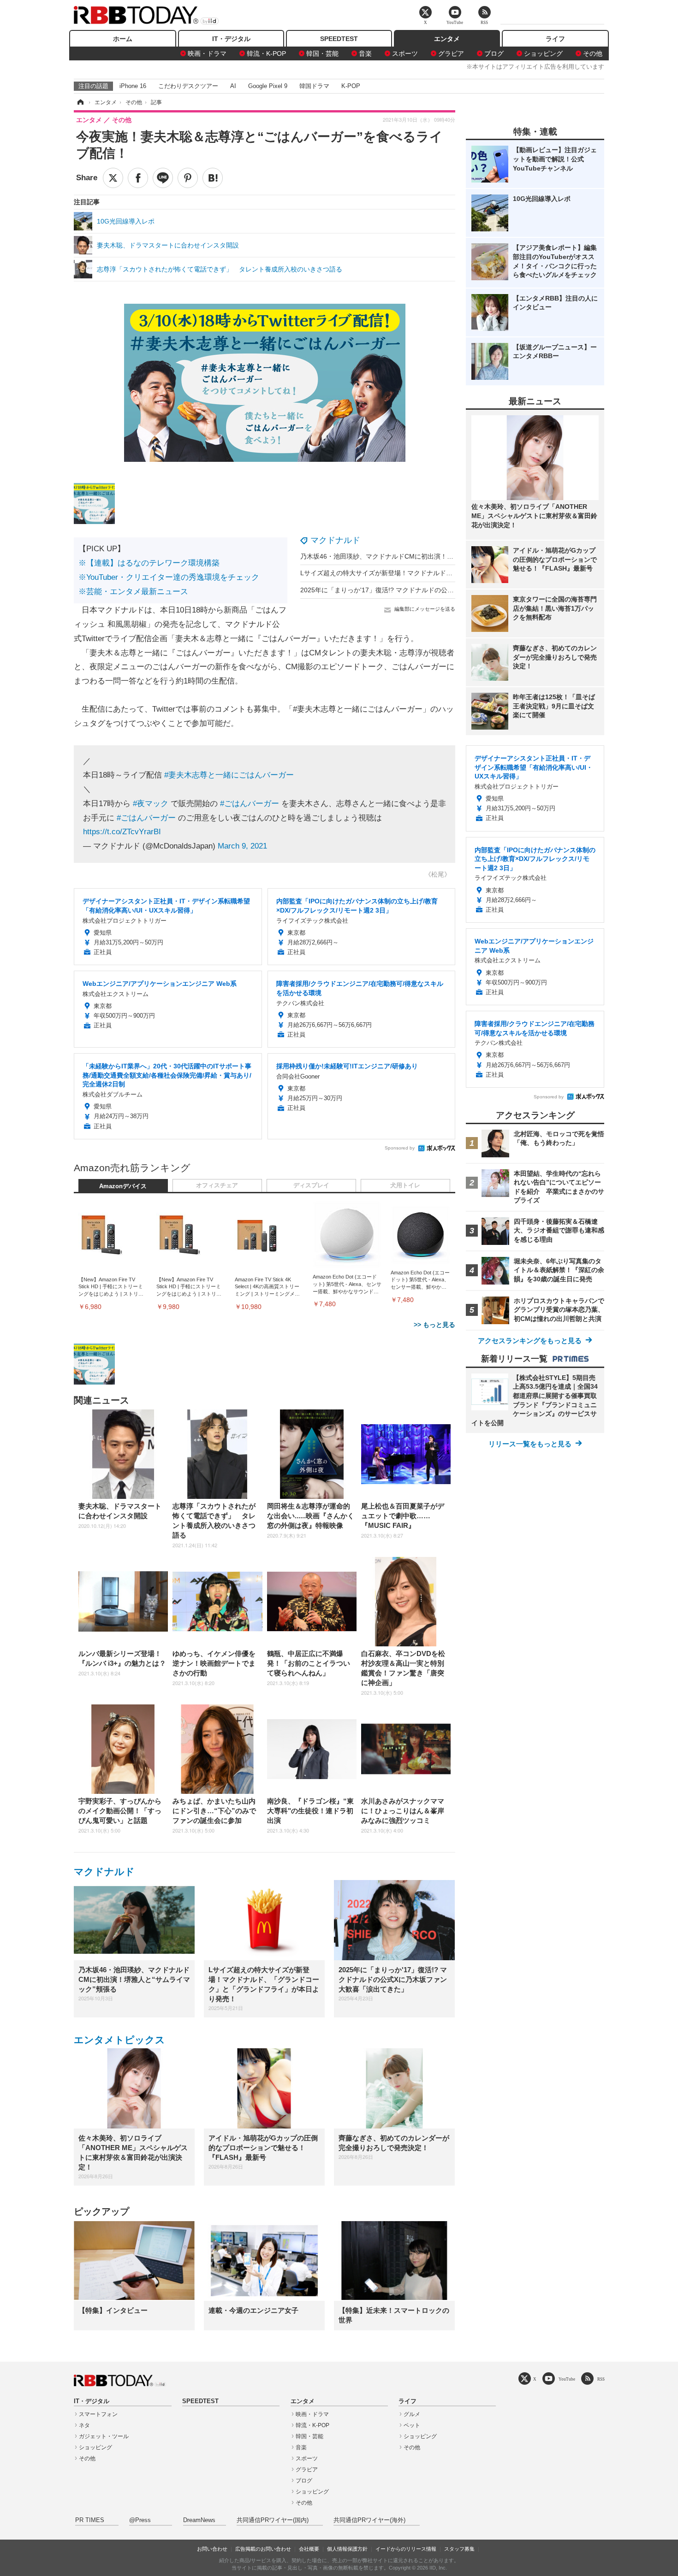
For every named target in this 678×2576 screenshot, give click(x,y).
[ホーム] (80, 102)
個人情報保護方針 (347, 2549)
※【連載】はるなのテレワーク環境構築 (149, 563)
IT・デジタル (231, 39)
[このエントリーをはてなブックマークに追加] (213, 178)
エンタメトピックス (119, 2040)
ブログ (494, 53)
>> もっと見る (434, 1325)
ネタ (84, 2425)
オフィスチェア (217, 1185)
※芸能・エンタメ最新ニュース (133, 592)
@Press (140, 2520)
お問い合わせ (212, 2549)
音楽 (365, 53)
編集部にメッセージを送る (425, 609)
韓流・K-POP (266, 53)
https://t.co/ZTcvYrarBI (122, 832)
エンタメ (447, 39)
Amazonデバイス (123, 1186)
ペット (412, 2425)
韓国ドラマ (314, 86)
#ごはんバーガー (250, 804)
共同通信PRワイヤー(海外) (369, 2520)
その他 (593, 53)
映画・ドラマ (207, 53)
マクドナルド (335, 540)
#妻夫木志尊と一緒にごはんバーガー (229, 775)
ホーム (123, 39)
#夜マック (151, 804)
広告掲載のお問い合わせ (263, 2549)
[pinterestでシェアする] (188, 178)
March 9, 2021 (242, 846)
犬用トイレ (405, 1185)
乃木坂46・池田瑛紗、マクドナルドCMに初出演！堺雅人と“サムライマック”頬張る (421, 556)
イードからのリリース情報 (406, 2549)
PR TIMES (90, 2520)
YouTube (567, 2379)
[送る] (163, 178)
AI (233, 86)
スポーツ (405, 53)
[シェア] (138, 178)
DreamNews (199, 2520)
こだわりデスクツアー (188, 86)
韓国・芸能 (322, 53)
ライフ (555, 39)
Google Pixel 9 (268, 86)
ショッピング (543, 53)
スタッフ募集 (459, 2549)
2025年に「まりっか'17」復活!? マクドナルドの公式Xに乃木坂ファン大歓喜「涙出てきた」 (434, 590)
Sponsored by (400, 1148)
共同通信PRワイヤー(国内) (273, 2520)
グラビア (451, 53)
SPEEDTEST (339, 39)
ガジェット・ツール (104, 2436)
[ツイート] (113, 178)
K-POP (351, 86)
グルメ (412, 2414)
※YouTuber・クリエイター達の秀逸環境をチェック (169, 577)
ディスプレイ (311, 1185)
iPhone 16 (133, 86)
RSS (601, 2379)
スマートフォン (98, 2414)
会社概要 (309, 2549)
